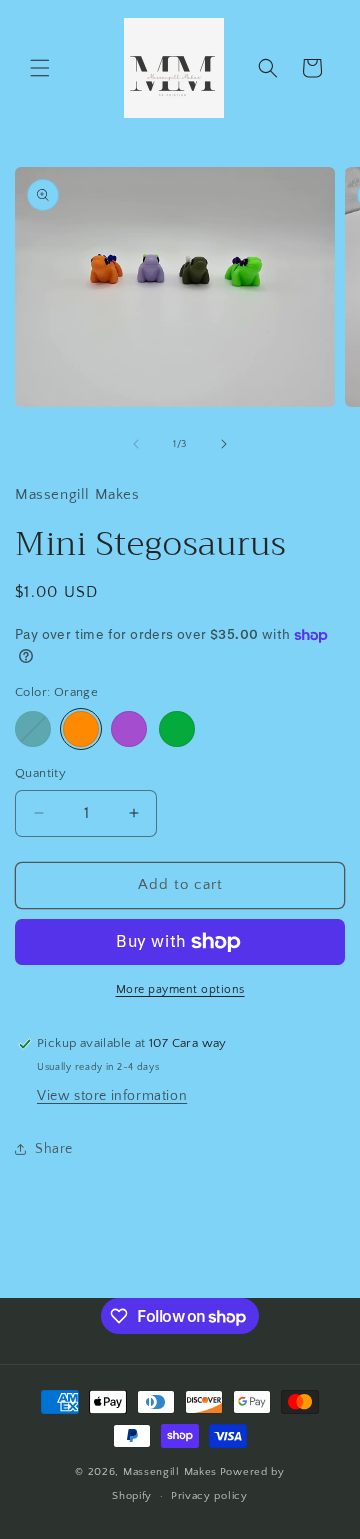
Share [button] (54, 1149)
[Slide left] (136, 444)
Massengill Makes (170, 1472)
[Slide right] (224, 444)
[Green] (177, 729)
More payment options (180, 989)
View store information (112, 1096)
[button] (40, 68)
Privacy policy (209, 1496)
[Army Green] (33, 729)
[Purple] (129, 729)
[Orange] (81, 729)
